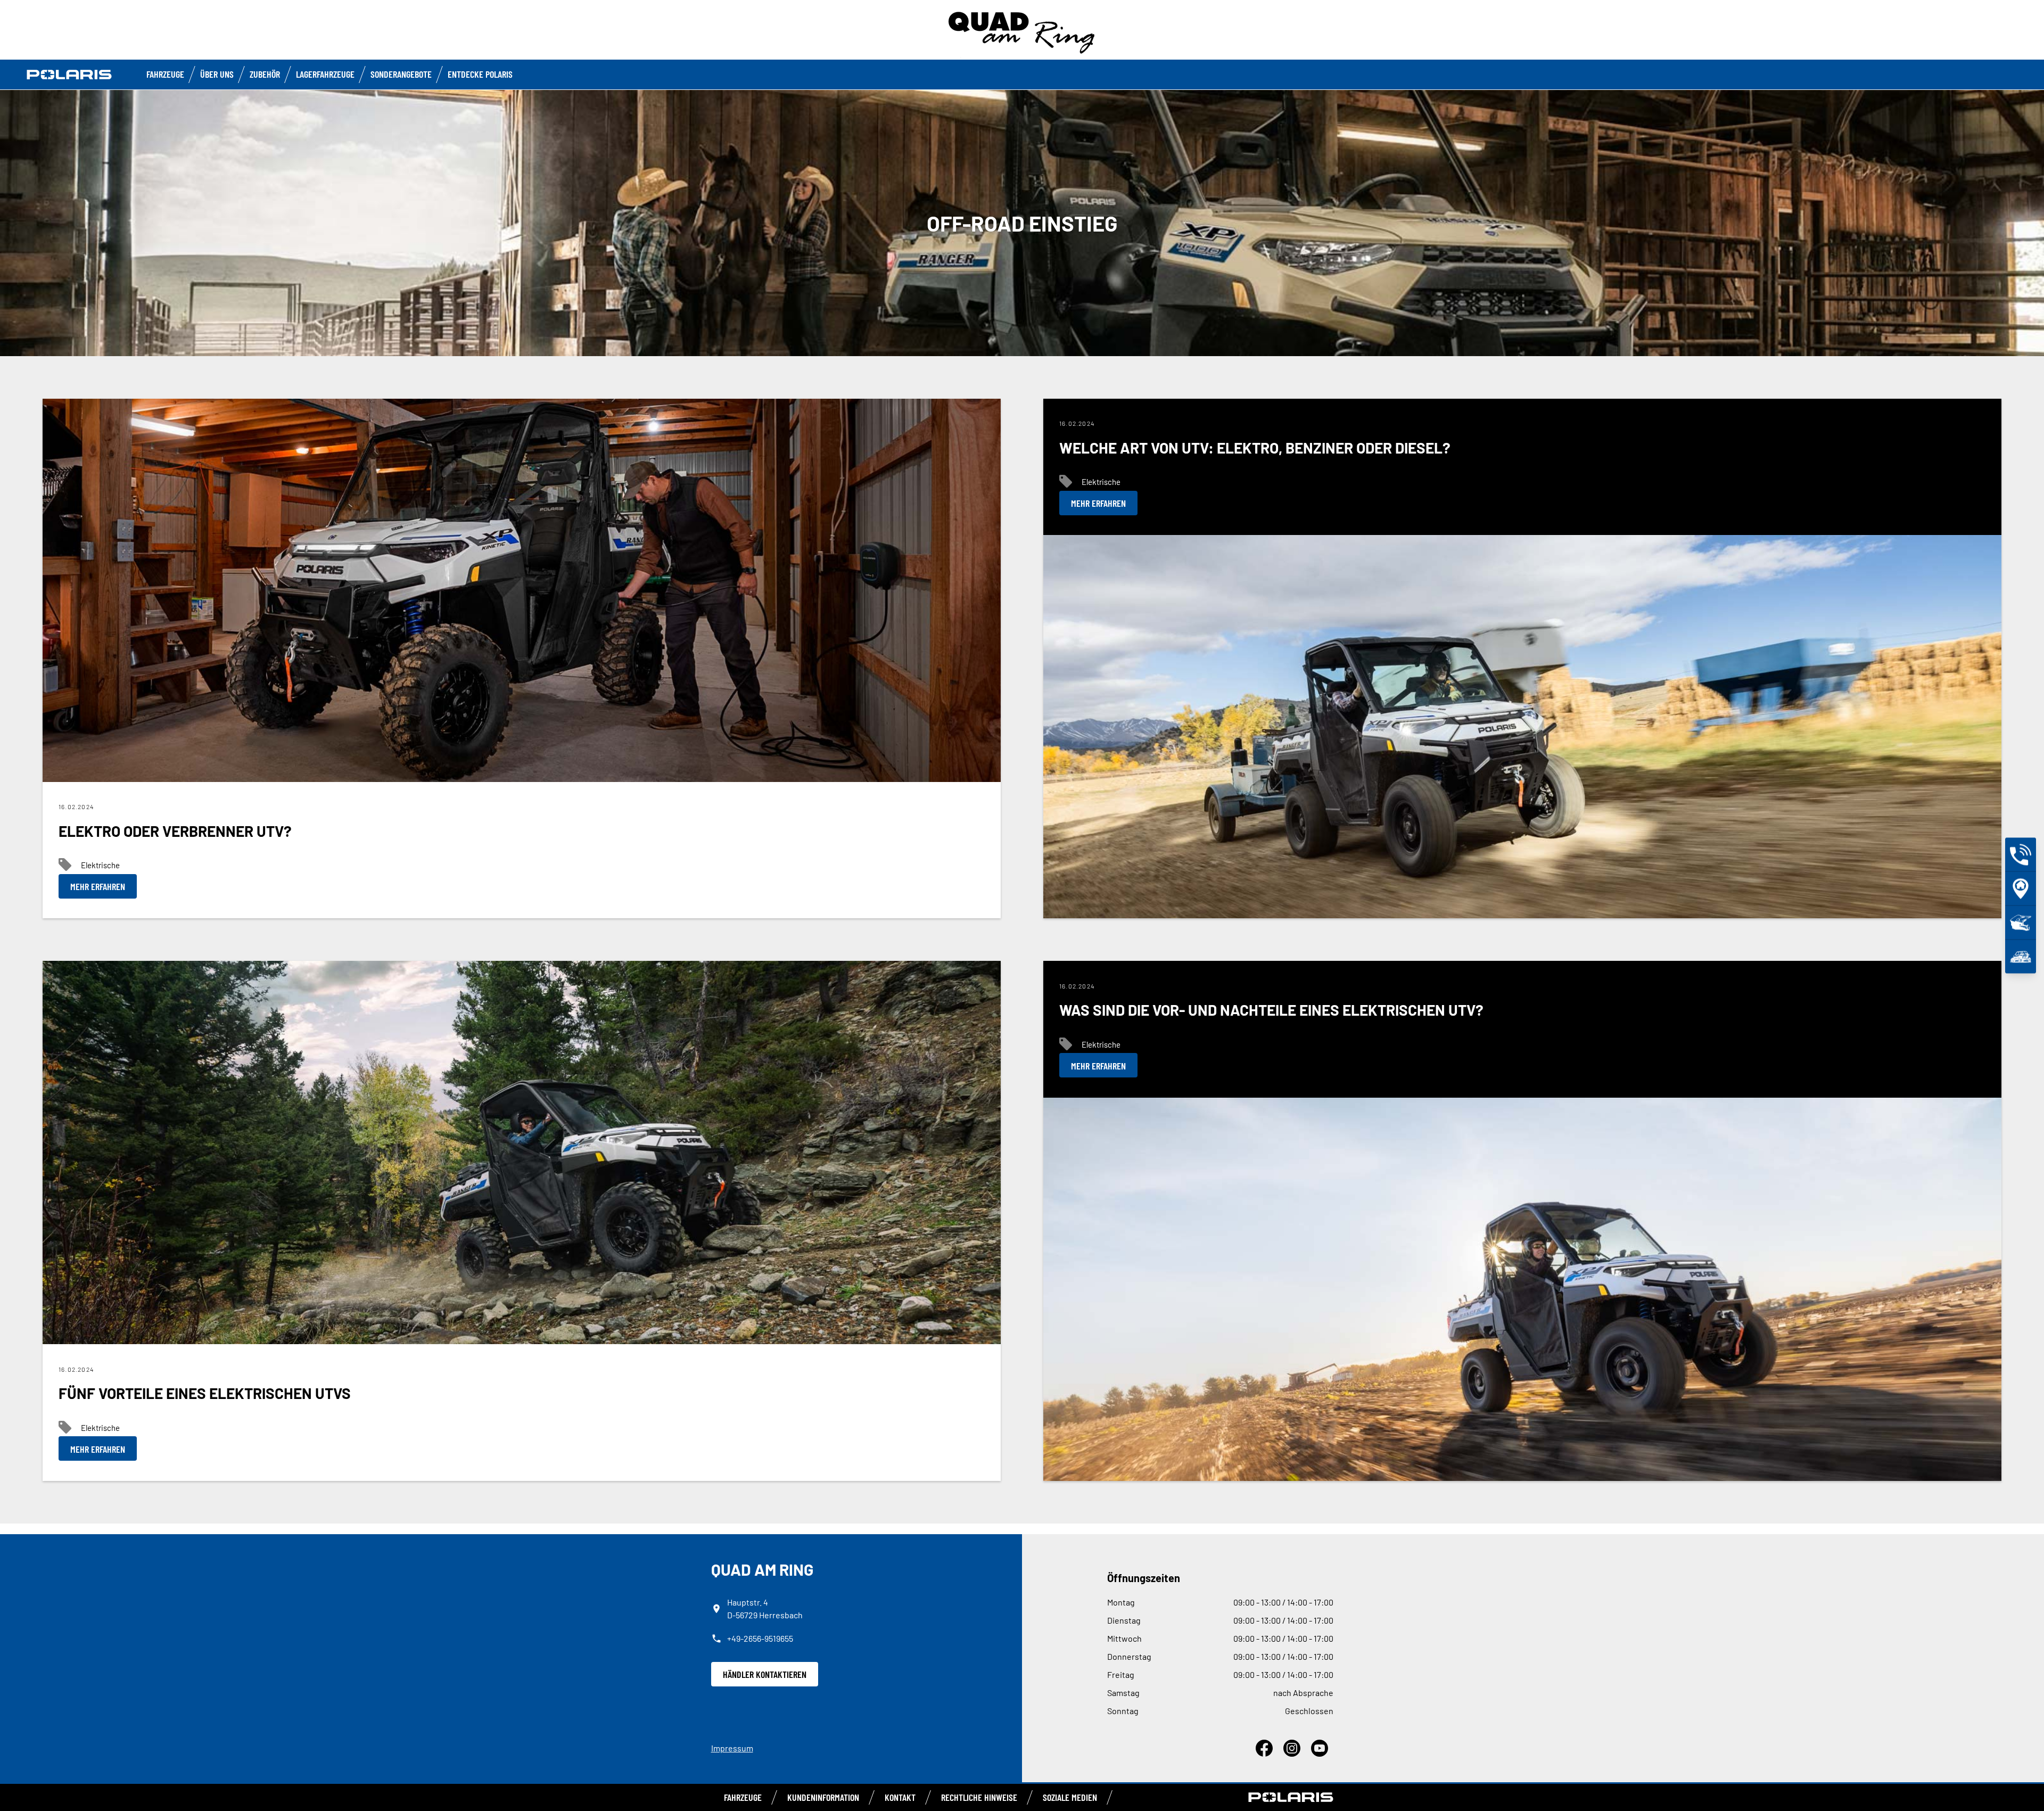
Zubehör (265, 74)
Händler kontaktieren (765, 1674)
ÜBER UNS (217, 74)
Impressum (732, 1748)
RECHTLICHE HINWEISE (979, 1797)
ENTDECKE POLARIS (480, 74)
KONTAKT (900, 1797)
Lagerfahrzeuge (325, 74)
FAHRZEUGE (165, 74)
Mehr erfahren (98, 886)
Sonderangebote (401, 74)
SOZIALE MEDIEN (1070, 1797)
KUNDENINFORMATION (823, 1797)
